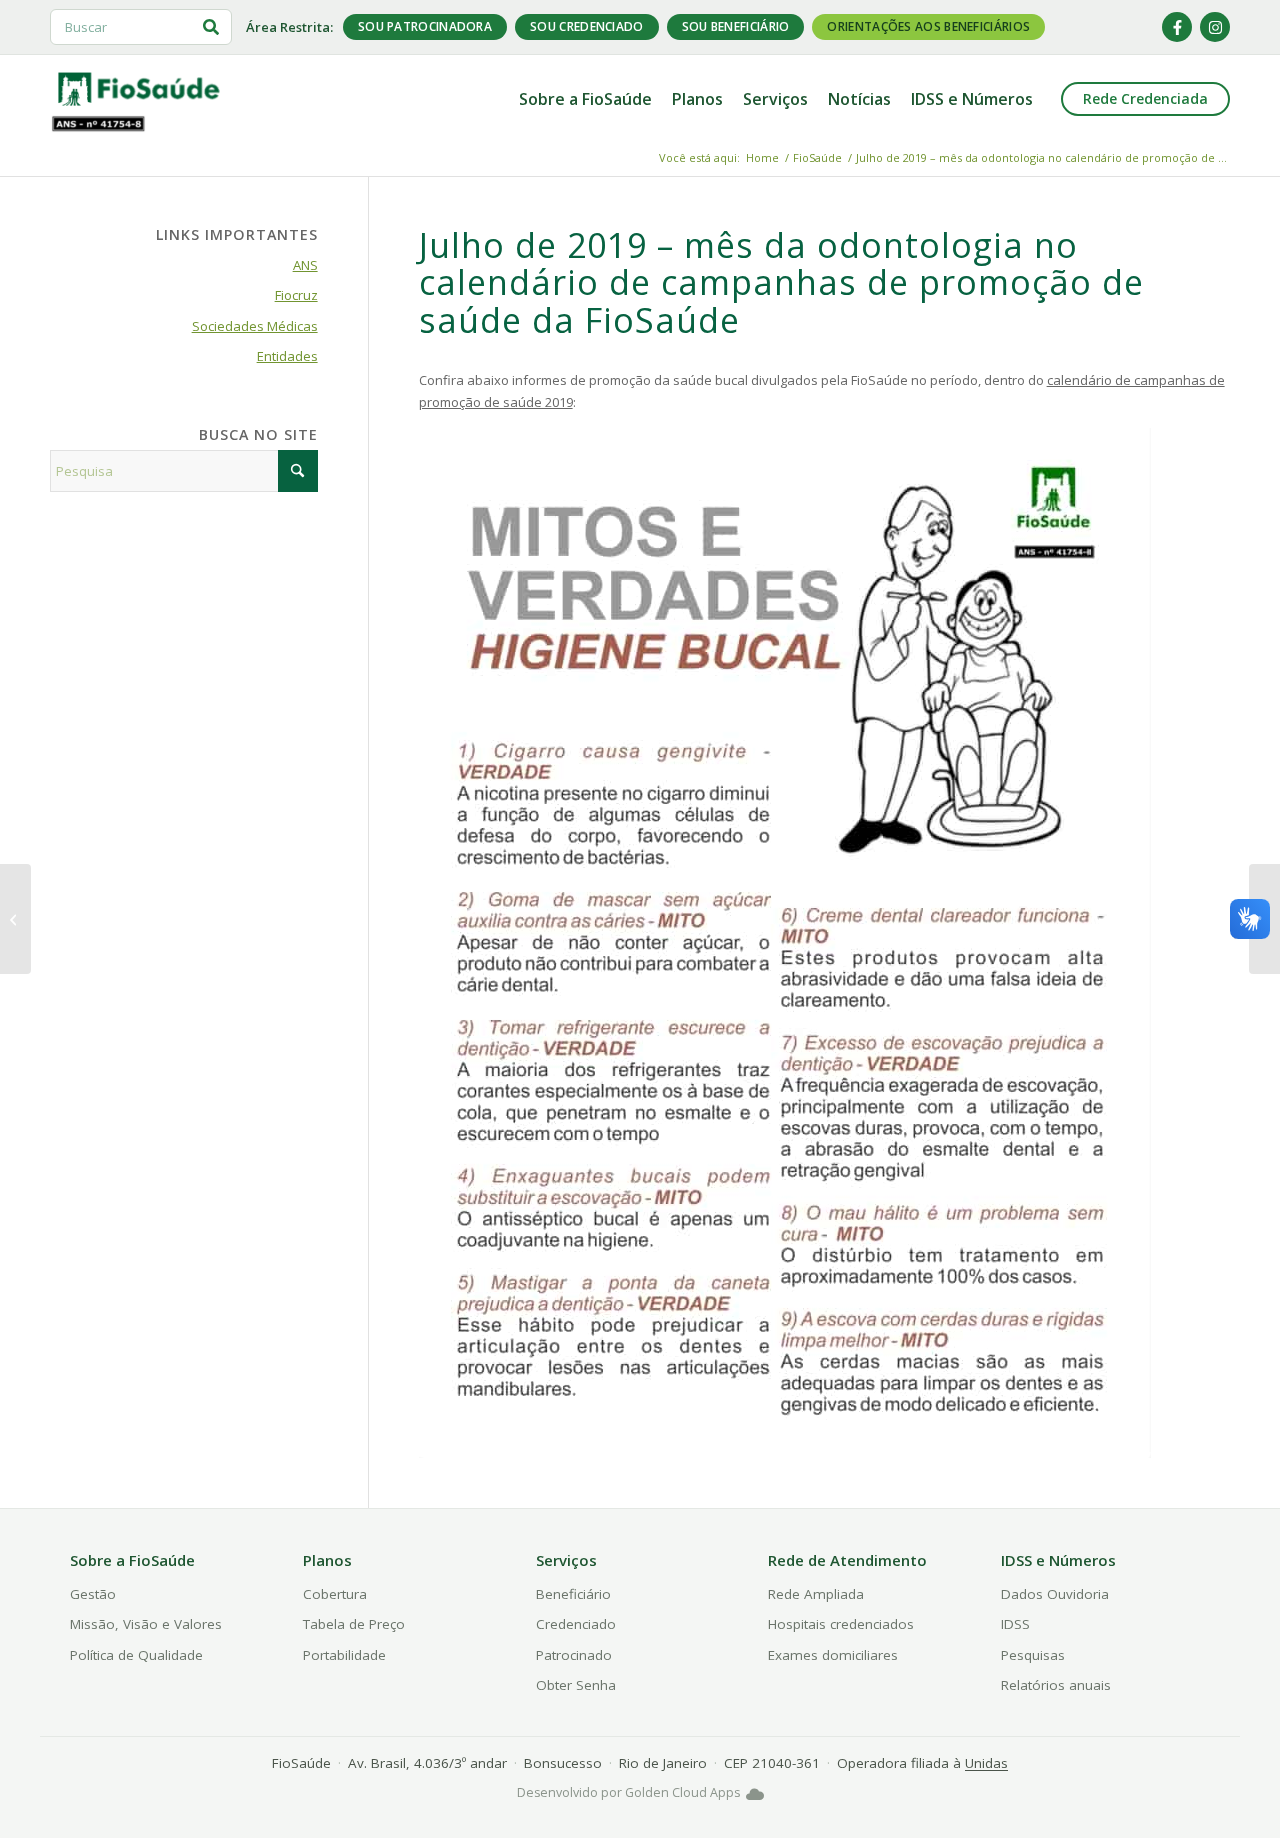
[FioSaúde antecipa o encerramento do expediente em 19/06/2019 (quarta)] (15, 919)
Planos (327, 1560)
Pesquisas (1033, 1655)
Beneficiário (573, 1594)
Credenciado (576, 1624)
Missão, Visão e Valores (146, 1624)
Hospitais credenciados (841, 1624)
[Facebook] (1177, 27)
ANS (305, 265)
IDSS (1015, 1624)
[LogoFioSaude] (138, 88)
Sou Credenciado (587, 26)
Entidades (287, 356)
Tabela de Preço (354, 1624)
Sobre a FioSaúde (132, 1560)
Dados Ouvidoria (1055, 1594)
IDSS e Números (1058, 1560)
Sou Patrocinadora (425, 26)
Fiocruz (296, 295)
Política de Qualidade (136, 1655)
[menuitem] (585, 99)
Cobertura (335, 1594)
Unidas (986, 1763)
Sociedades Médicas (255, 326)
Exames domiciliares (833, 1655)
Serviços (566, 1560)
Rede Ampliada (816, 1594)
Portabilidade (344, 1655)
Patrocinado (574, 1655)
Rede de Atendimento (847, 1560)
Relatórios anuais (1056, 1685)
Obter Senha (576, 1685)
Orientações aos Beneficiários (928, 26)
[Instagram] (1215, 27)
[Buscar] (211, 27)
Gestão (93, 1594)
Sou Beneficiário (736, 26)
